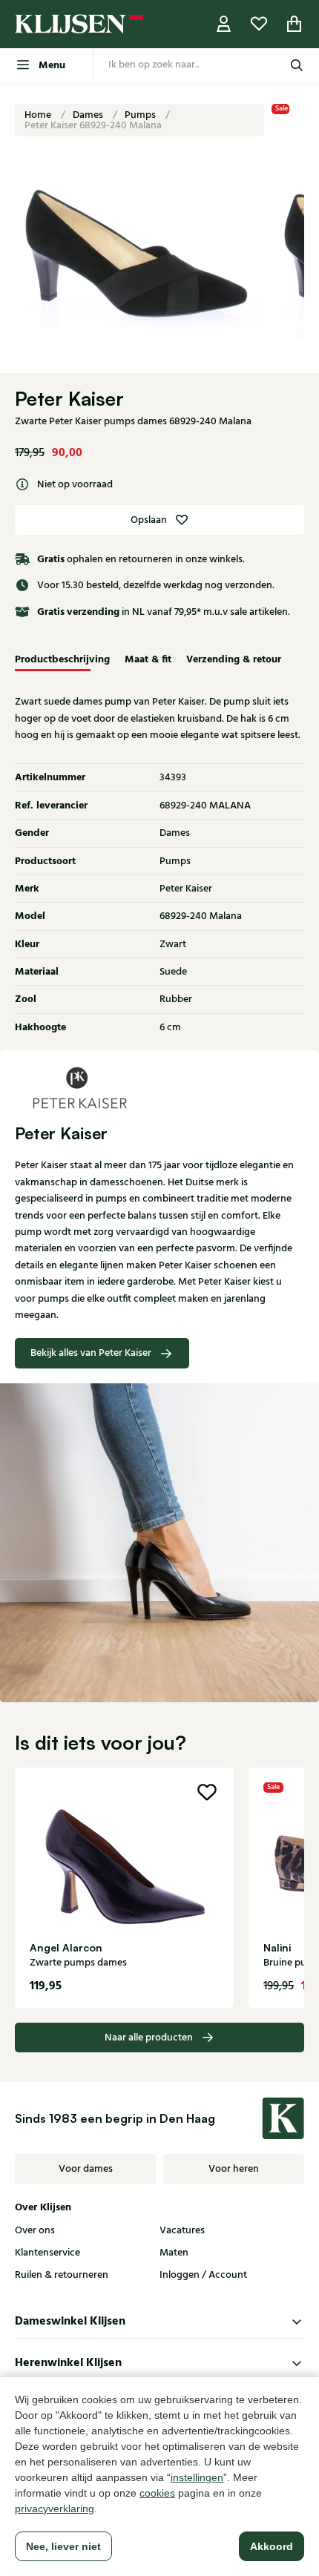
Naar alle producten (149, 2038)
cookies (157, 2493)
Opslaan (149, 520)
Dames (89, 115)
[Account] (224, 24)
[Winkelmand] (295, 24)
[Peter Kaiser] (159, 1087)
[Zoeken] (297, 65)
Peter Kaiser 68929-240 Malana (93, 125)
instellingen (197, 2477)
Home (39, 115)
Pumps (141, 115)
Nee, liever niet (63, 2546)
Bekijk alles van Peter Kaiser (91, 1353)
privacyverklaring (55, 2509)
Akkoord (272, 2546)
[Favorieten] (259, 24)
